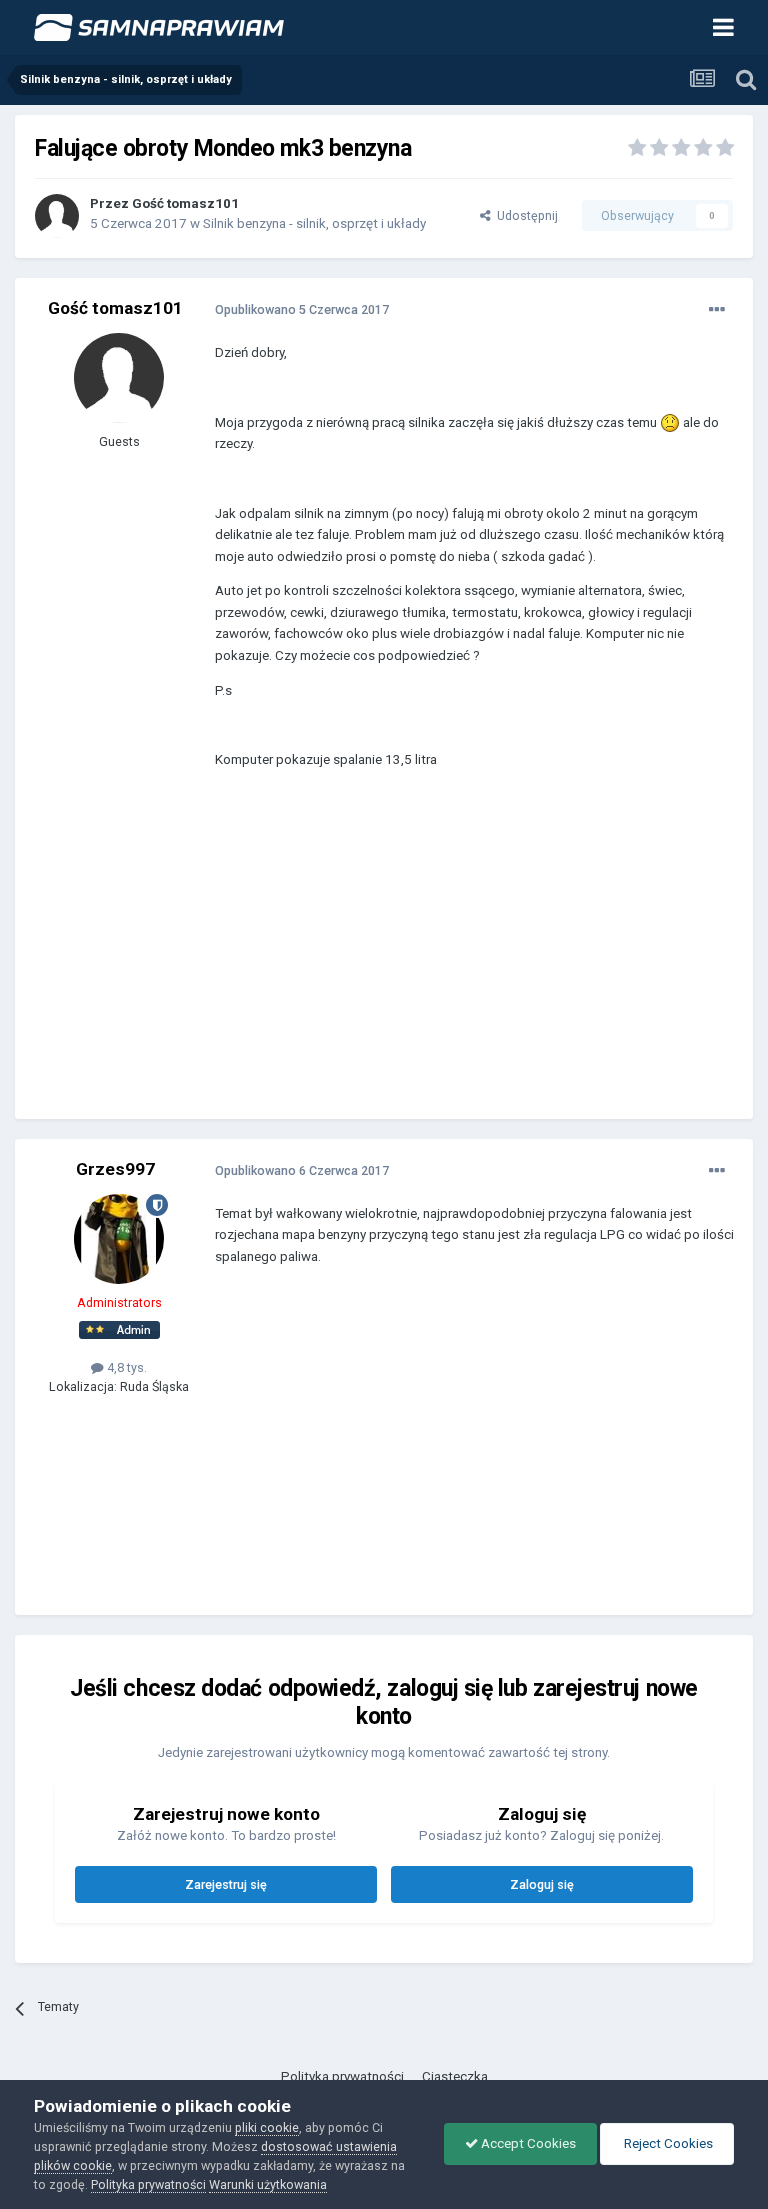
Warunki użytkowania (268, 2184)
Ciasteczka (455, 2076)
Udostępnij (524, 215)
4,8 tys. (125, 1367)
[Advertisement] (449, 959)
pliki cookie (267, 2127)
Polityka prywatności (342, 2076)
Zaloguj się (542, 1884)
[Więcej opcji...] (717, 310)
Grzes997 (115, 1169)
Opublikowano (302, 309)
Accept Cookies (527, 2143)
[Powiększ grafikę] (670, 422)
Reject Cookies (667, 2143)
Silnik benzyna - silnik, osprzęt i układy (314, 223)
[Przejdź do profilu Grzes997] (119, 1239)
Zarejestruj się (226, 1884)
